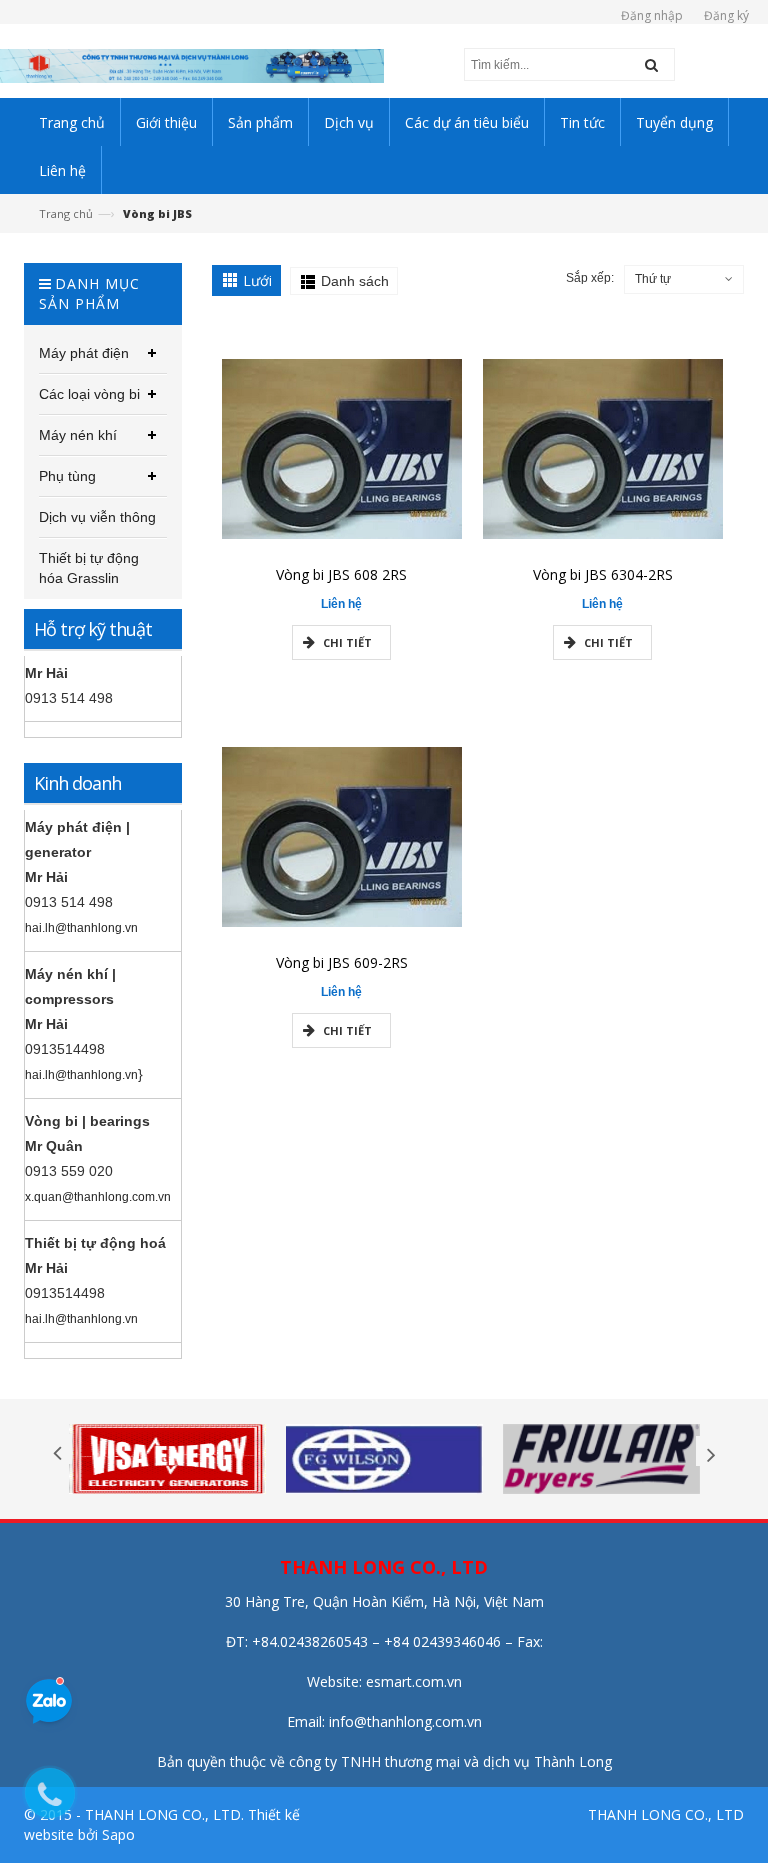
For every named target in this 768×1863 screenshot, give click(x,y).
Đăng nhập (652, 15)
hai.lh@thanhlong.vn (81, 928)
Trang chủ (66, 213)
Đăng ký (726, 15)
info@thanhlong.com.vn (405, 1721)
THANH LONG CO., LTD (666, 1814)
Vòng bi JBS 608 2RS (341, 574)
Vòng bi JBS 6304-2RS (603, 574)
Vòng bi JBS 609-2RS (342, 962)
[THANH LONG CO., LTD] (192, 64)
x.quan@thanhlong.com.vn (98, 1197)
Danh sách (355, 281)
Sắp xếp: (590, 278)
